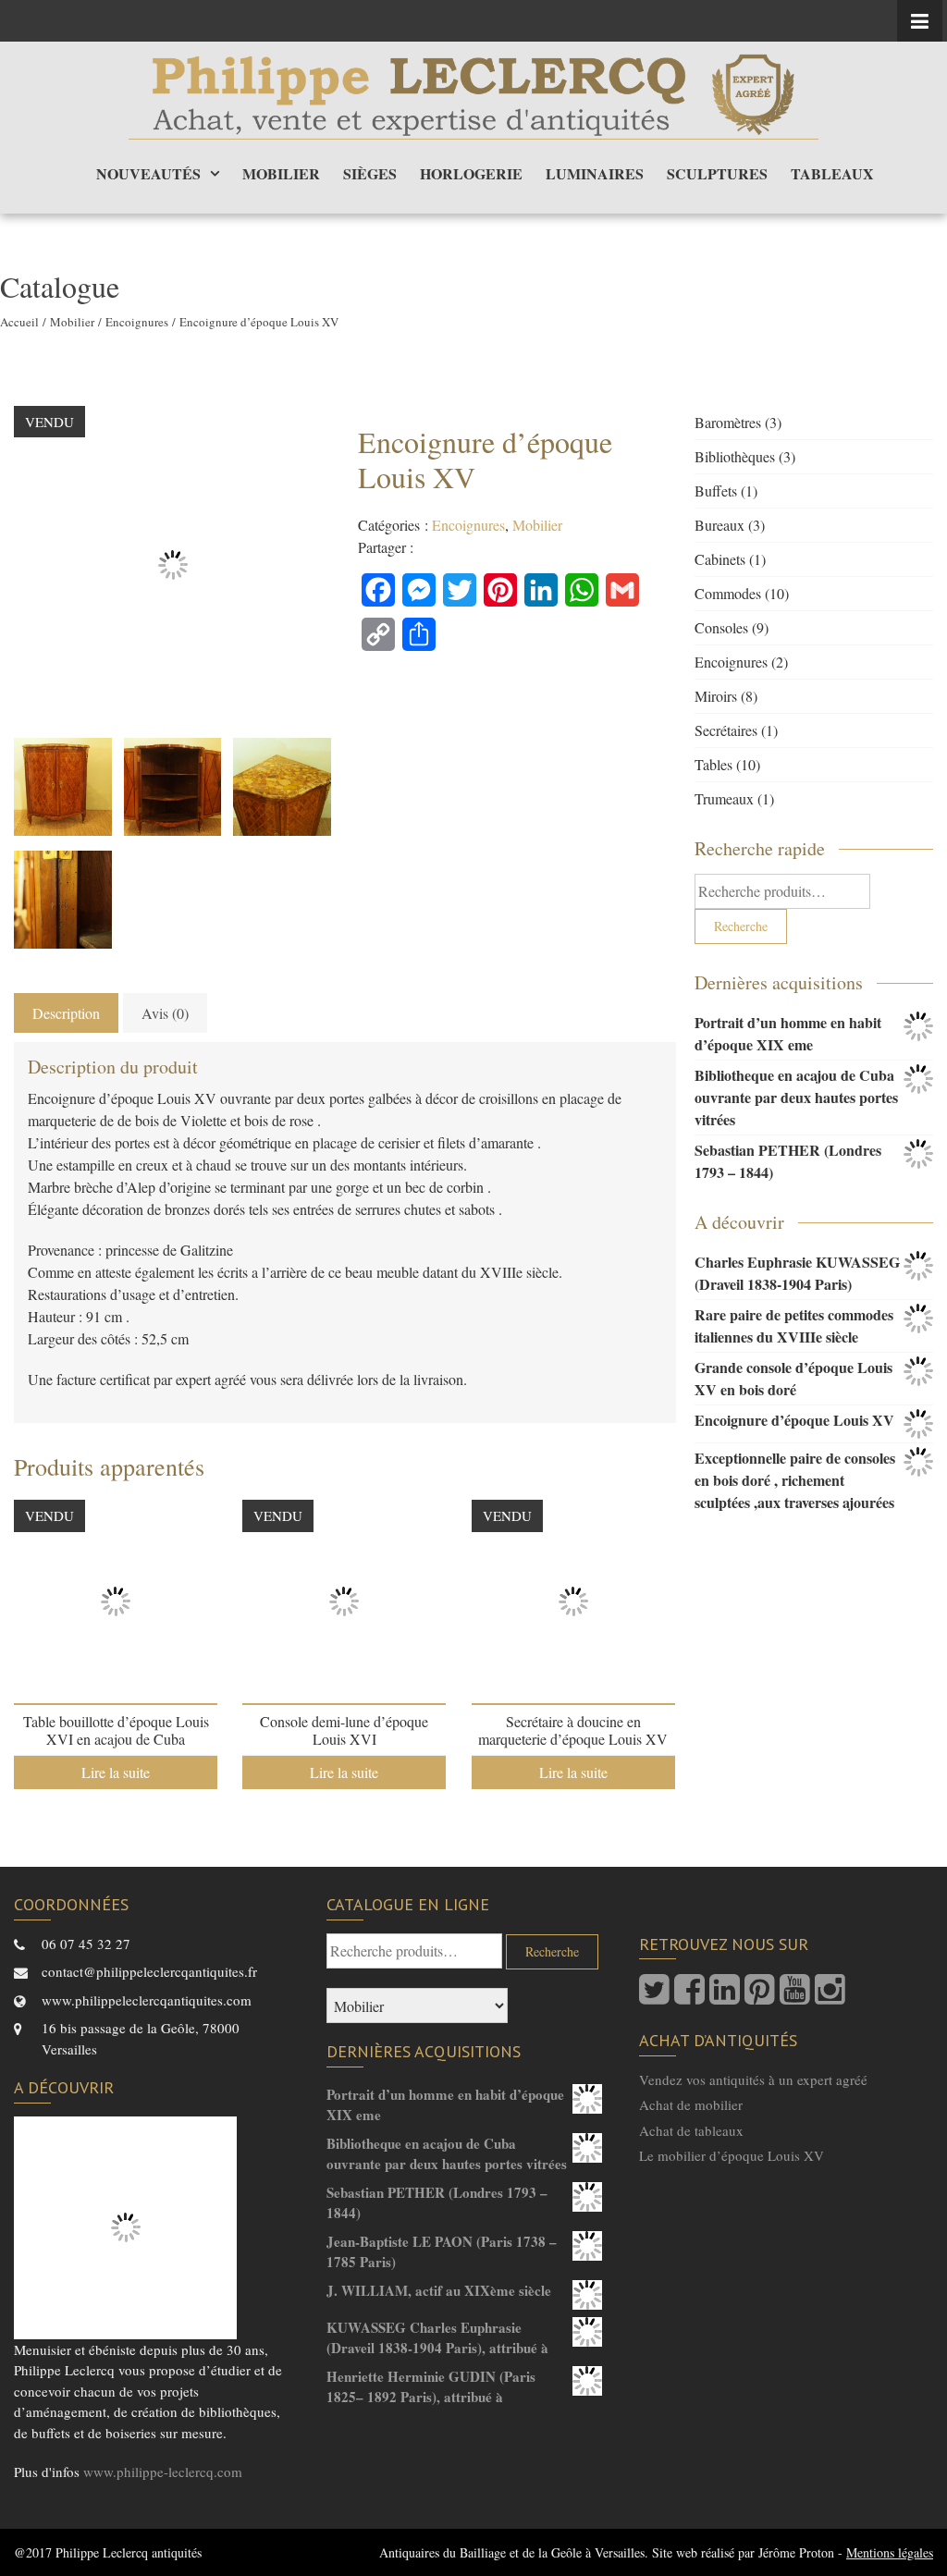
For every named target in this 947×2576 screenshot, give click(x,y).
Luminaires (595, 173)
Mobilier (281, 173)
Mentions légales (890, 2552)
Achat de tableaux (691, 2130)
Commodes (728, 593)
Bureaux (719, 525)
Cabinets (720, 559)
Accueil (19, 322)
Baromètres (728, 422)
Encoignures (137, 322)
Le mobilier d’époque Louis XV (732, 2155)
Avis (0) (165, 1013)
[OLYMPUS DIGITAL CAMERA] (63, 787)
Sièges (370, 173)
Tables (713, 764)
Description (66, 1013)
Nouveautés (148, 173)
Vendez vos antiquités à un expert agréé (753, 2079)
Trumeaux (724, 798)
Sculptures (717, 173)
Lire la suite (116, 1772)
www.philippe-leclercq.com (163, 2472)
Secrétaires (726, 730)
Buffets (716, 491)
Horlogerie (471, 173)
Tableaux (832, 173)
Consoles (721, 627)
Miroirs (716, 696)
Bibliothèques (735, 456)
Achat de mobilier (691, 2104)
